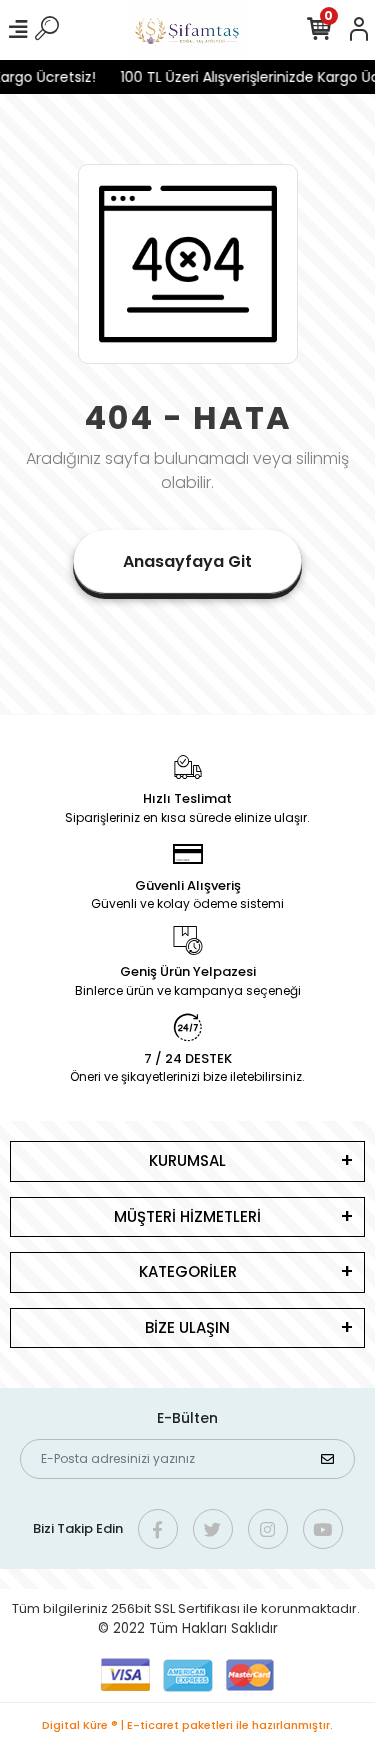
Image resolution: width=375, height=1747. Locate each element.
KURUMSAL (187, 1160)
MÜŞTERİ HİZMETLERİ (187, 1216)
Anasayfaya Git (187, 561)
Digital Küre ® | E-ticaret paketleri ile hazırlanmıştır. (187, 1725)
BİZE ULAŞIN (187, 1327)
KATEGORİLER (188, 1271)
